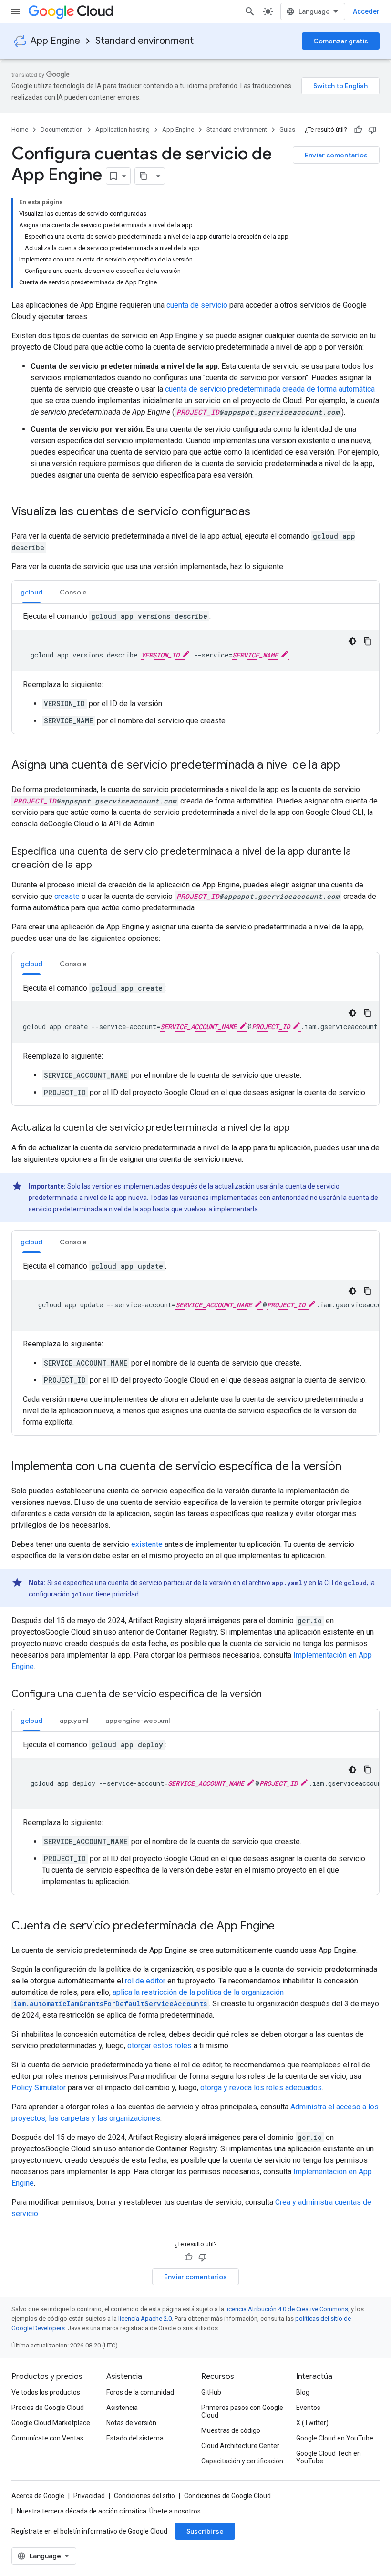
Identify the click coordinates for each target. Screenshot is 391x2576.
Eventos (308, 2408)
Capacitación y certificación (242, 2461)
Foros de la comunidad (140, 2392)
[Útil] (358, 130)
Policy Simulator (39, 2088)
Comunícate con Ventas (47, 2438)
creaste (67, 896)
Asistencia (122, 2408)
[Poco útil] (372, 130)
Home (20, 130)
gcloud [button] (31, 592)
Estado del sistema (135, 2438)
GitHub (211, 2392)
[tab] (31, 592)
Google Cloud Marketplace (51, 2423)
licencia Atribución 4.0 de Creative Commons (287, 2309)
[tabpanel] (195, 669)
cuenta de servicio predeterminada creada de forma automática (270, 389)
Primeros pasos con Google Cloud (242, 2411)
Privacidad (89, 2496)
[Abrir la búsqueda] (250, 11)
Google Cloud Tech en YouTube (329, 2457)
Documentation (62, 130)
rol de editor (145, 1981)
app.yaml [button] (74, 1721)
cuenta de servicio (197, 305)
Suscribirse (205, 2531)
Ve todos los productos (46, 2392)
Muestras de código (231, 2430)
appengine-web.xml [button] (138, 1721)
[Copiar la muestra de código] (368, 641)
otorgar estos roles (159, 2046)
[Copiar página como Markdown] (144, 176)
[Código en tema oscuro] (352, 641)
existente (147, 1544)
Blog (303, 2392)
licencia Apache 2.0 (145, 2319)
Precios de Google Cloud (48, 2408)
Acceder (366, 11)
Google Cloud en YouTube (335, 2438)
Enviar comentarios (336, 155)
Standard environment (144, 41)
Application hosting (123, 130)
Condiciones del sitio (144, 2496)
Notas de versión (131, 2423)
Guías (287, 130)
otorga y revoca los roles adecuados (261, 2088)
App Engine (55, 41)
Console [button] (73, 592)
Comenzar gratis (341, 41)
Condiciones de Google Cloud (227, 2496)
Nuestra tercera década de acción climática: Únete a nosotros (109, 2511)
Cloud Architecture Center (240, 2446)
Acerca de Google (38, 2496)
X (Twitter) (312, 2423)
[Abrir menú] (15, 11)
